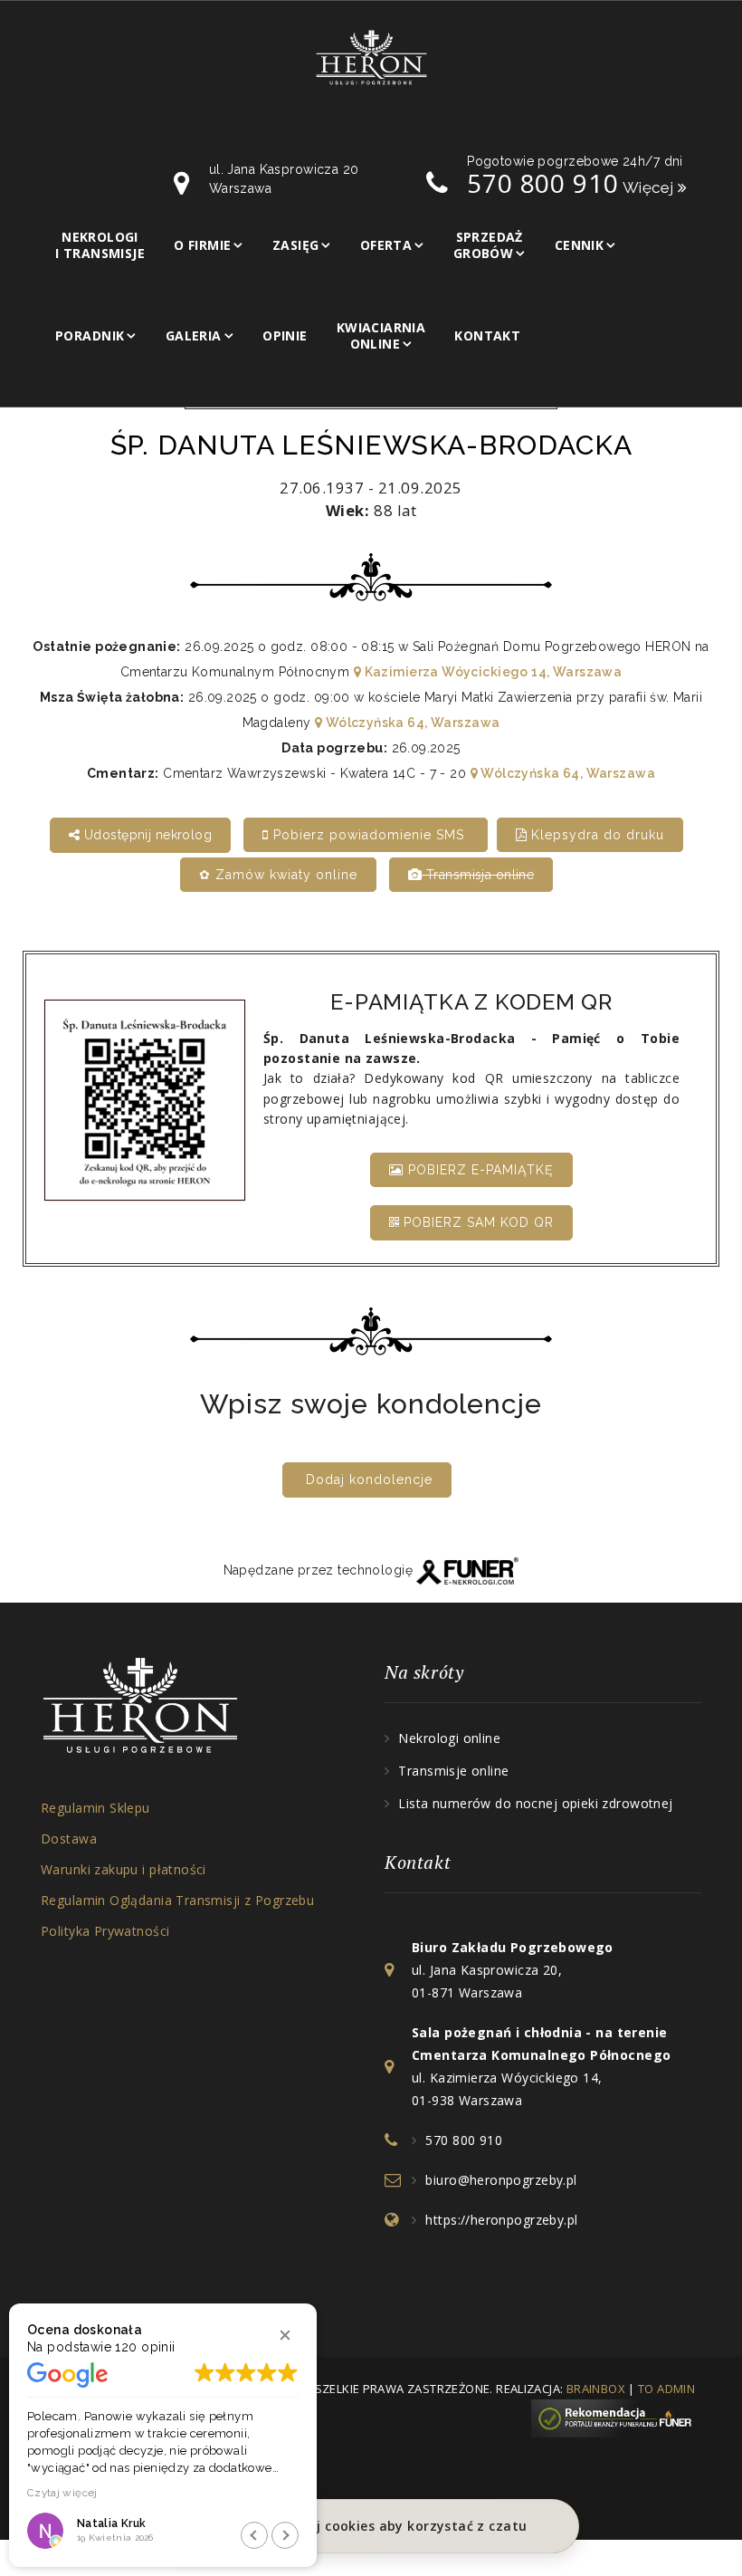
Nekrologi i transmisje (100, 245)
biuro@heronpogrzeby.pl (501, 2180)
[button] (285, 2335)
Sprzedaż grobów (488, 245)
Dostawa (69, 1839)
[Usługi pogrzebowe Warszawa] (616, 2417)
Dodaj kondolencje (369, 1480)
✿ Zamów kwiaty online (278, 875)
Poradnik (90, 335)
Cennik (580, 245)
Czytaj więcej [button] (62, 2493)
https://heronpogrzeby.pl (501, 2220)
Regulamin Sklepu (95, 1808)
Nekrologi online (449, 1738)
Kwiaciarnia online (381, 335)
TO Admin (666, 2389)
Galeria (194, 335)
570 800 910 (464, 2140)
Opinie (285, 335)
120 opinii (145, 2347)
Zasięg (296, 245)
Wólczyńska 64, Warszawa (411, 723)
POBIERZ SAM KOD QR (476, 1222)
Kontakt (487, 335)
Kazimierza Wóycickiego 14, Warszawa (491, 672)
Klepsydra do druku (595, 835)
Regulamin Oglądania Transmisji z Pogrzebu (177, 1900)
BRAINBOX (596, 2389)
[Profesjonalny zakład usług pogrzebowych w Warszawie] (371, 56)
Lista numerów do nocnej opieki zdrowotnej (535, 1803)
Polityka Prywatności (105, 1931)
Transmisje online (453, 1771)
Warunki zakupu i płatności (124, 1869)
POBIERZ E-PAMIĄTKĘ (479, 1170)
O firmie (202, 245)
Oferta (386, 245)
